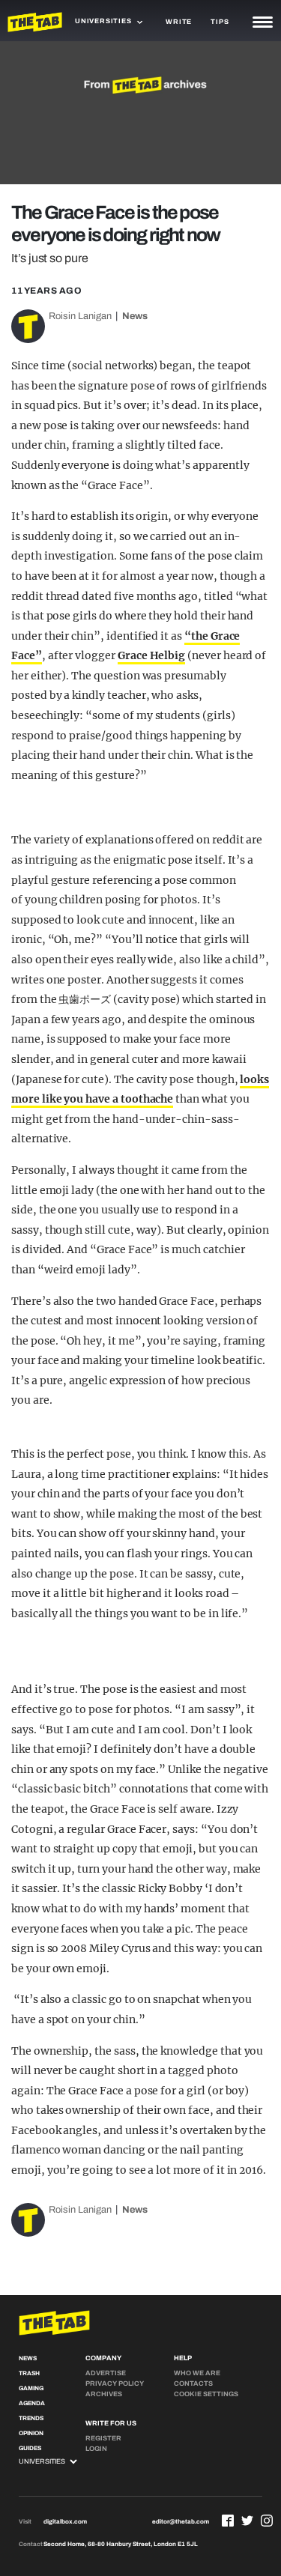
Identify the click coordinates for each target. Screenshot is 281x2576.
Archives (104, 2394)
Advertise (106, 2373)
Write (179, 22)
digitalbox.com (65, 2522)
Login (96, 2449)
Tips (220, 22)
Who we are (197, 2373)
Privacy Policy (115, 2383)
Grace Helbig (151, 655)
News (135, 316)
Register (103, 2438)
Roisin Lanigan (80, 316)
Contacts (193, 2383)
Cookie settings (206, 2394)
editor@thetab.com (181, 2522)
